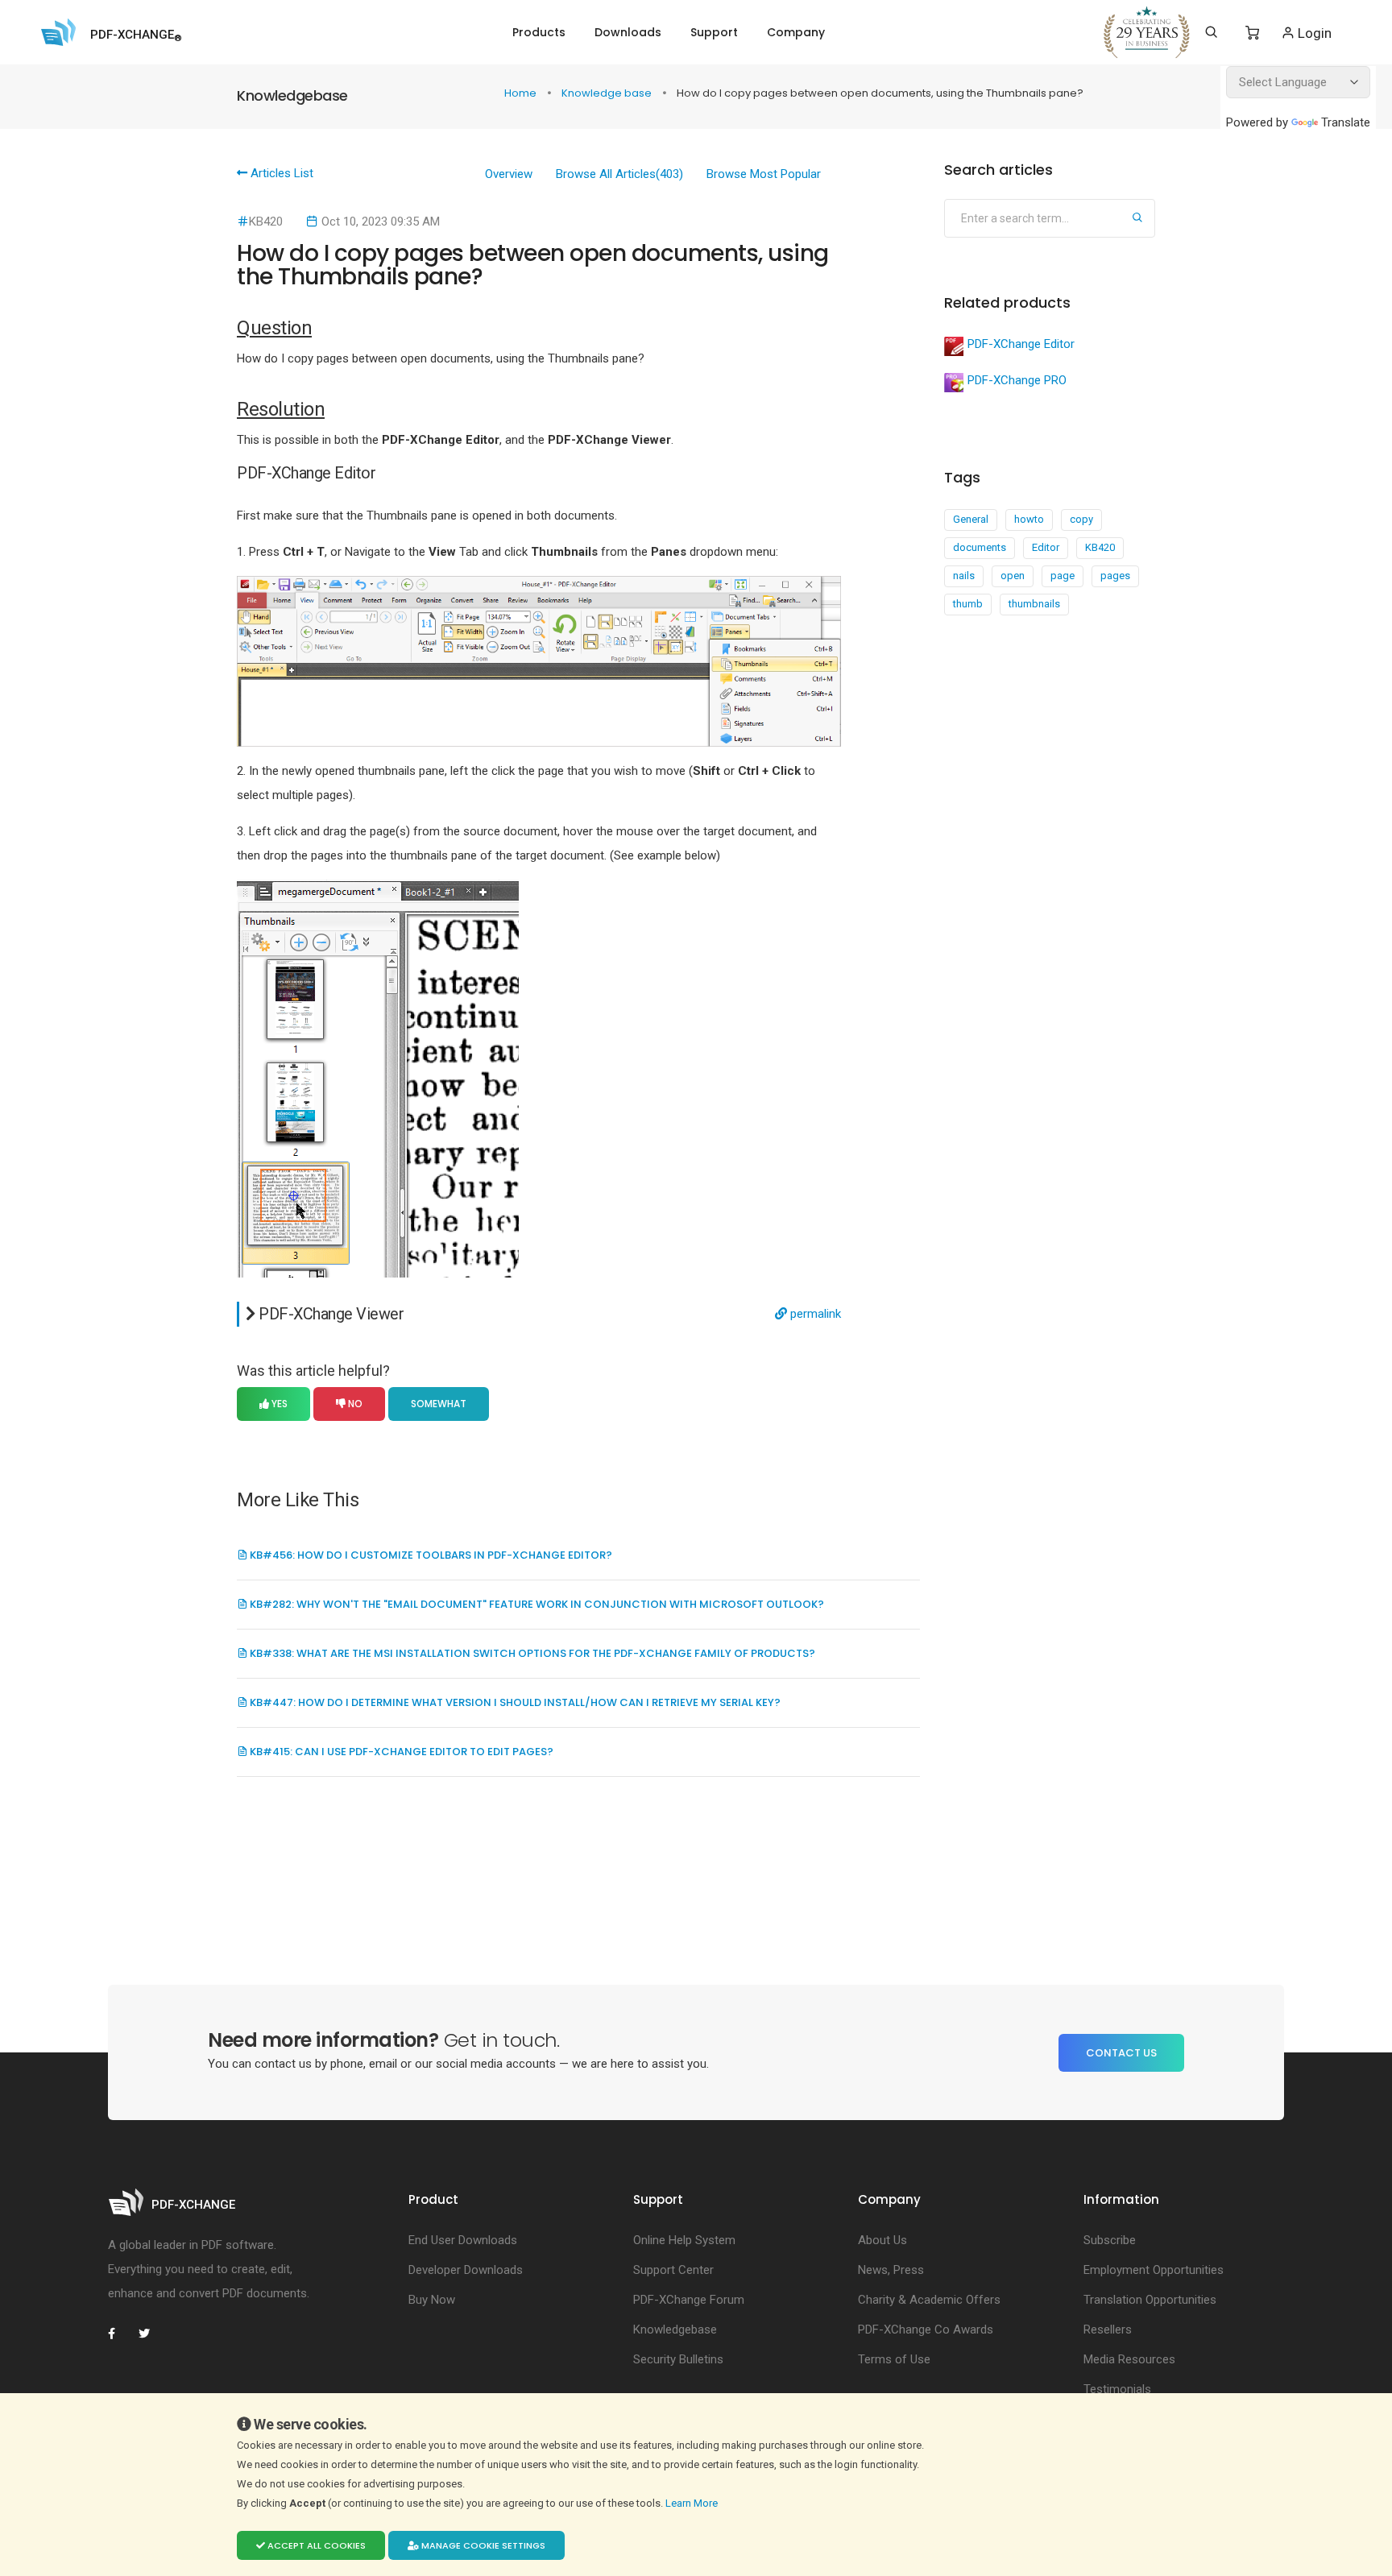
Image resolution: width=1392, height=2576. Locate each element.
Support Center (673, 2270)
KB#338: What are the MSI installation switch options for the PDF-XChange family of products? (531, 1653)
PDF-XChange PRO (1017, 380)
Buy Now (432, 2300)
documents (980, 547)
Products (539, 32)
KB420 (1100, 547)
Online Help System (684, 2240)
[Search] (1211, 32)
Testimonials (1117, 2389)
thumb (968, 604)
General (971, 519)
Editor (1046, 547)
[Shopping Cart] (1252, 33)
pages (1115, 576)
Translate (1346, 122)
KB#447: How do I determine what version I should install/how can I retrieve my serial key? (514, 1702)
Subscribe (1110, 2240)
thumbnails (1034, 604)
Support (714, 32)
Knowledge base (608, 93)
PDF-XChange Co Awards (926, 2330)
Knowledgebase (675, 2330)
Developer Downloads (466, 2270)
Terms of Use (894, 2359)
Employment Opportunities (1154, 2270)
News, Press (891, 2270)
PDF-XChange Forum (689, 2300)
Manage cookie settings (482, 2545)
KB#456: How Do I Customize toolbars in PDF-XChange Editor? (430, 1555)
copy (1081, 519)
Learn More (693, 2503)
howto (1029, 519)
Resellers (1108, 2330)
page (1063, 576)
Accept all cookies (315, 2545)
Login (1313, 33)
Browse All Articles (619, 174)
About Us (882, 2240)
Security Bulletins (678, 2359)
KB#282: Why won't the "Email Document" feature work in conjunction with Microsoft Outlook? (536, 1604)
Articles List (280, 173)
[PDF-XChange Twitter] (151, 2334)
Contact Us (1121, 2053)
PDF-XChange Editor (1021, 344)
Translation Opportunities (1150, 2300)
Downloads (628, 32)
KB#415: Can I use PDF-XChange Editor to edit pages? (400, 1752)
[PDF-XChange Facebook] (120, 2334)
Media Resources (1129, 2359)
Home (522, 93)
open (1013, 576)
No (354, 1404)
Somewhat (439, 1404)
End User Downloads (463, 2240)
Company (796, 32)
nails (964, 576)
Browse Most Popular (764, 174)
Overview (509, 174)
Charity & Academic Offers (929, 2300)
